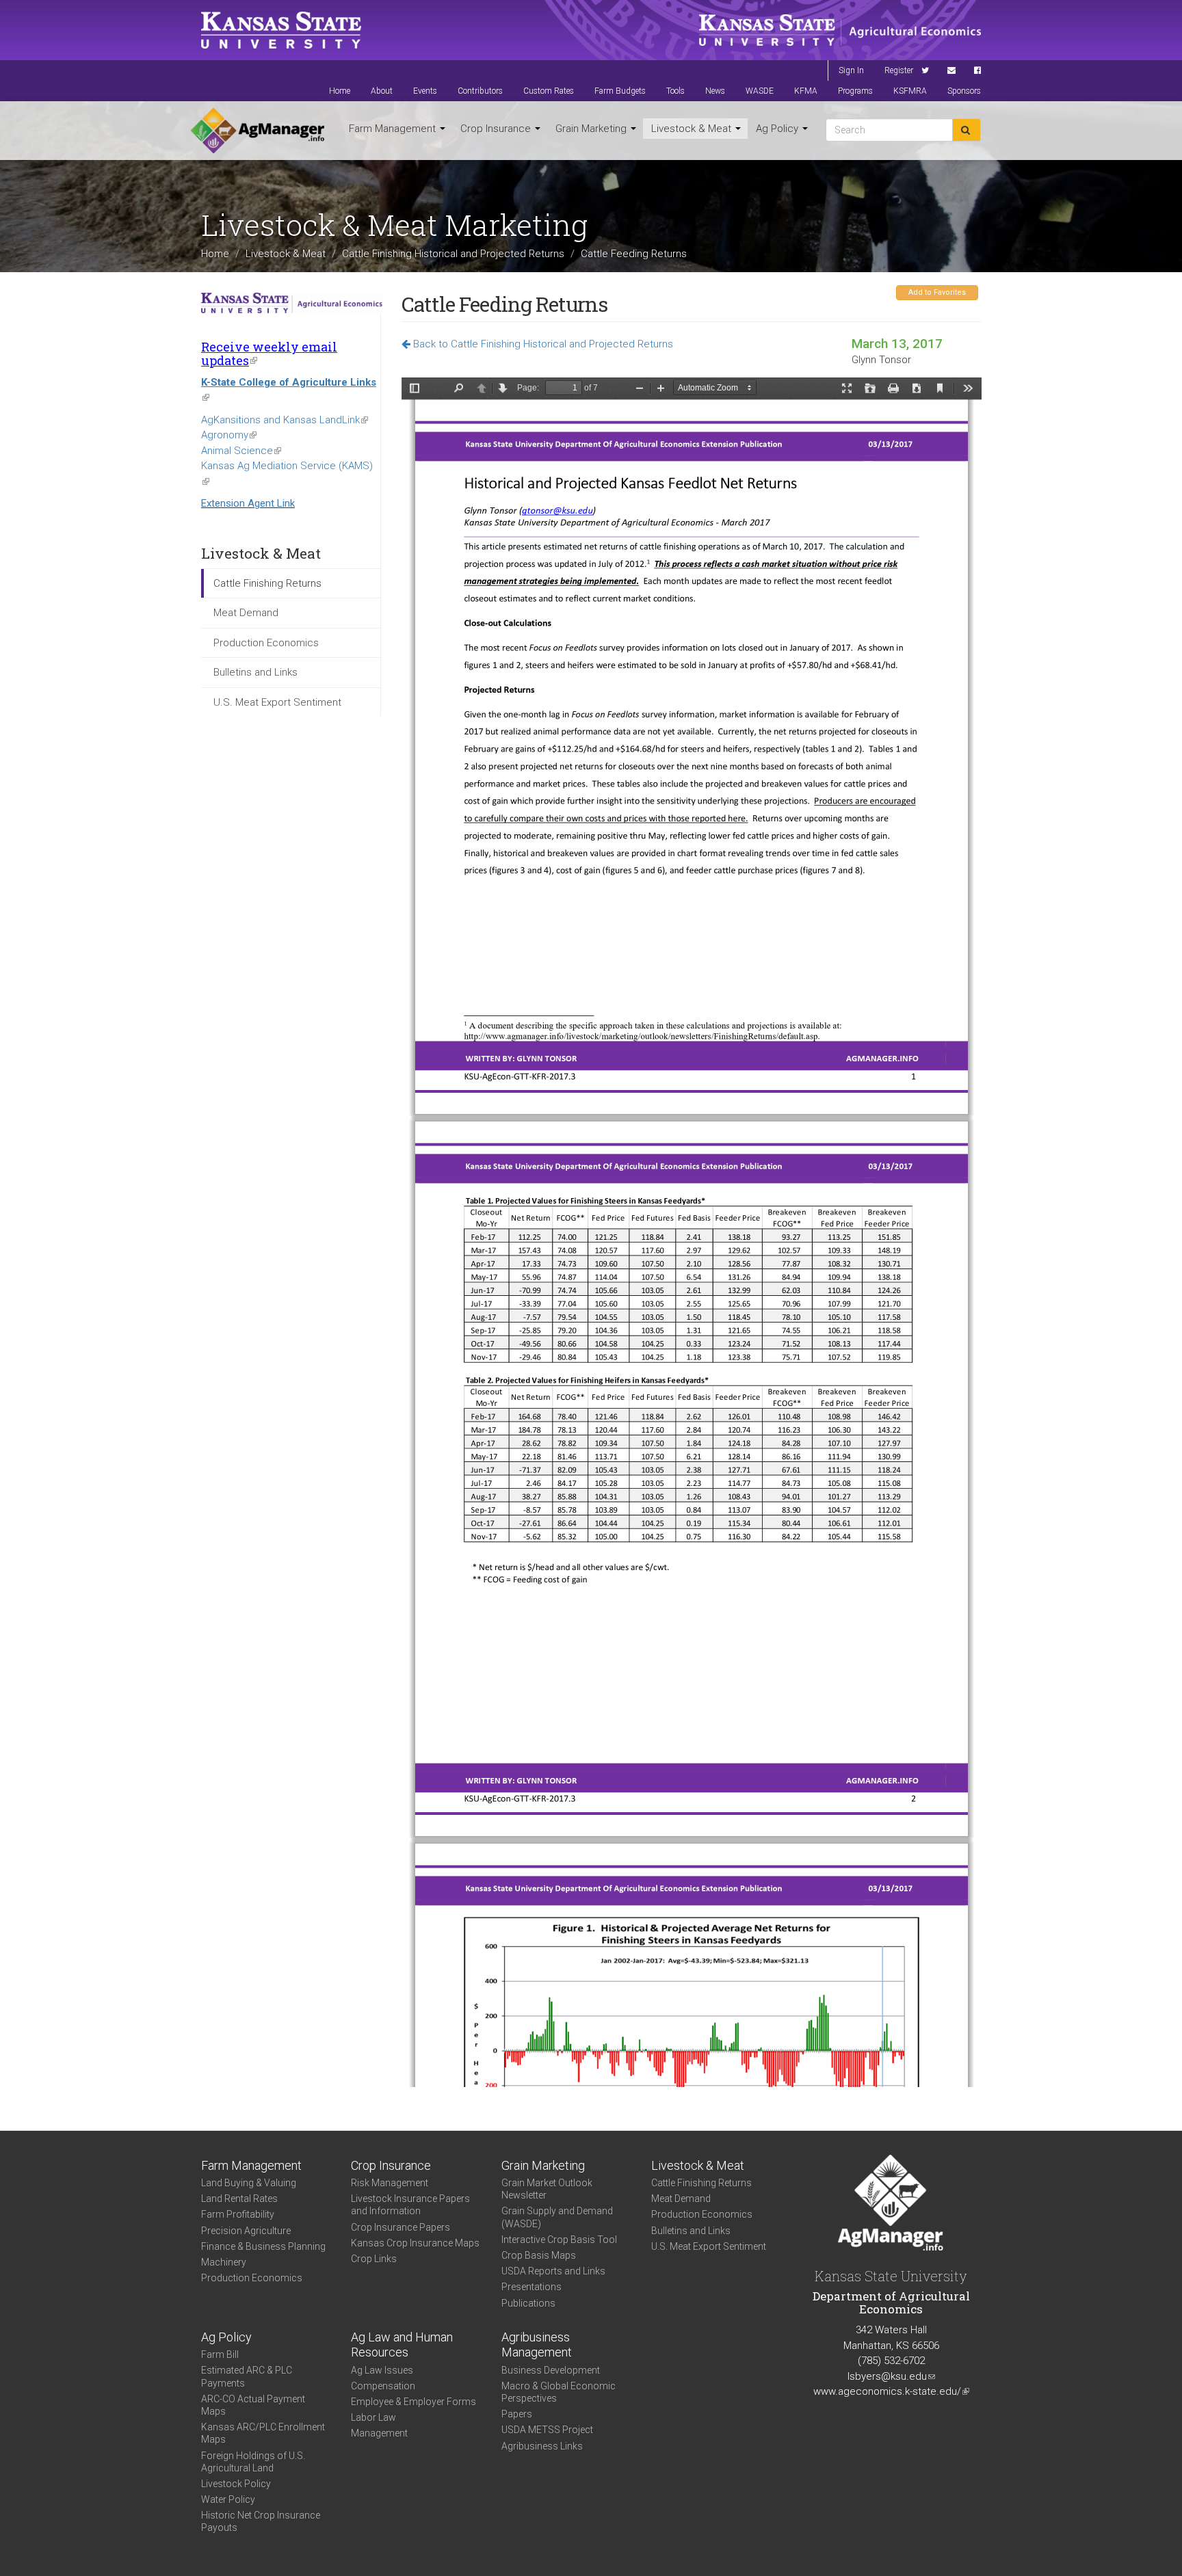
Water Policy (228, 2499)
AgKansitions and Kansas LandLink (285, 420)
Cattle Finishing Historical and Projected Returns (453, 254)
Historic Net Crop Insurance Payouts (261, 2521)
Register (899, 70)
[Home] (258, 131)
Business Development (551, 2370)
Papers (517, 2414)
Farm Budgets (620, 91)
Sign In (851, 70)
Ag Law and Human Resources (402, 2345)
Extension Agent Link (248, 503)
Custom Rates (549, 91)
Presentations (531, 2287)
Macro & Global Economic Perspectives (559, 2392)
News (715, 91)
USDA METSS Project (547, 2430)
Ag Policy (778, 129)
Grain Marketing (592, 129)
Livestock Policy (236, 2484)
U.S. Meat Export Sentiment (277, 702)
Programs (855, 91)
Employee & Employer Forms (413, 2402)
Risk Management (390, 2183)
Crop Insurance (497, 129)
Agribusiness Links (542, 2446)
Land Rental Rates (239, 2199)
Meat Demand (246, 613)
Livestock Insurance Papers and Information (410, 2205)
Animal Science (241, 451)
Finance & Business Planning (263, 2246)
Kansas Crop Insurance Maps (415, 2243)
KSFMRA (910, 91)
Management (379, 2433)
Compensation (383, 2386)
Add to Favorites (937, 292)
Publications (528, 2303)
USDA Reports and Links (553, 2271)
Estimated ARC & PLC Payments (247, 2376)
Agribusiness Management (537, 2345)
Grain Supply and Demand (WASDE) (557, 2217)
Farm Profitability (238, 2214)
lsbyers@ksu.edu (891, 2376)
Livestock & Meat (693, 129)
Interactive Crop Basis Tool (559, 2240)
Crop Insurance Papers (400, 2227)
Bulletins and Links (255, 672)
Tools (675, 91)
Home (340, 91)
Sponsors (964, 91)
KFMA (806, 91)
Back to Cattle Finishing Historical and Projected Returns (542, 344)
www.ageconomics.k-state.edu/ (891, 2391)
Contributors (480, 91)
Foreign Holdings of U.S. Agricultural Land (253, 2462)
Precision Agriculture (246, 2231)
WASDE (760, 91)
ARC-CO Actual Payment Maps (253, 2405)
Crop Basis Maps (539, 2255)
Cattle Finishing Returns (267, 583)
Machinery (224, 2262)
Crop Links (374, 2259)
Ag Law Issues (382, 2370)
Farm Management (394, 129)
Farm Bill (220, 2354)
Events (425, 91)
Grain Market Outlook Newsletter (547, 2189)
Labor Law (373, 2417)
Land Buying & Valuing (249, 2183)
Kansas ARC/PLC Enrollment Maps (263, 2433)
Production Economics (266, 643)
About (382, 91)
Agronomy (229, 435)
